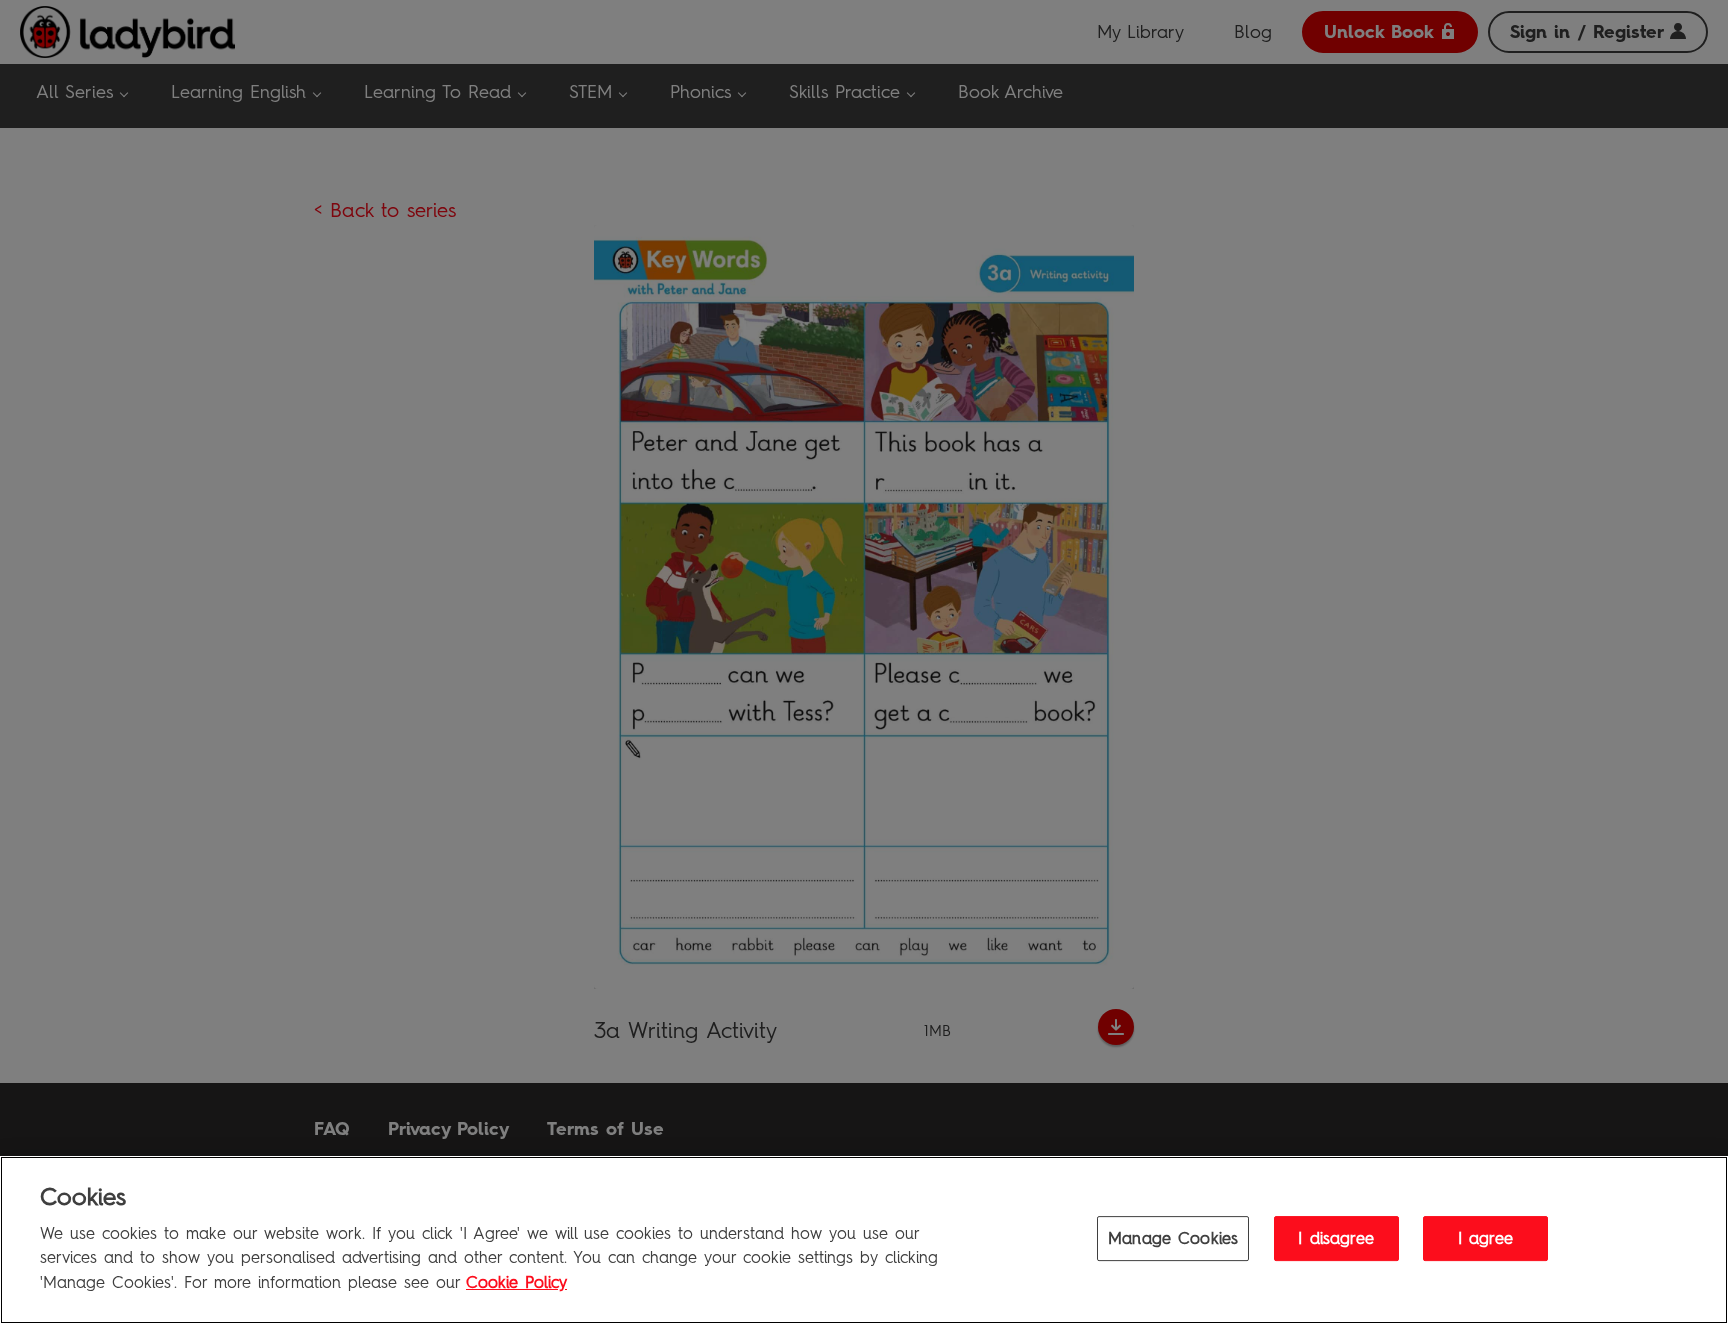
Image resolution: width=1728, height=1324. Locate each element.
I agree (1485, 1237)
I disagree (1336, 1237)
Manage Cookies (1173, 1237)
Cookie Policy (516, 1282)
